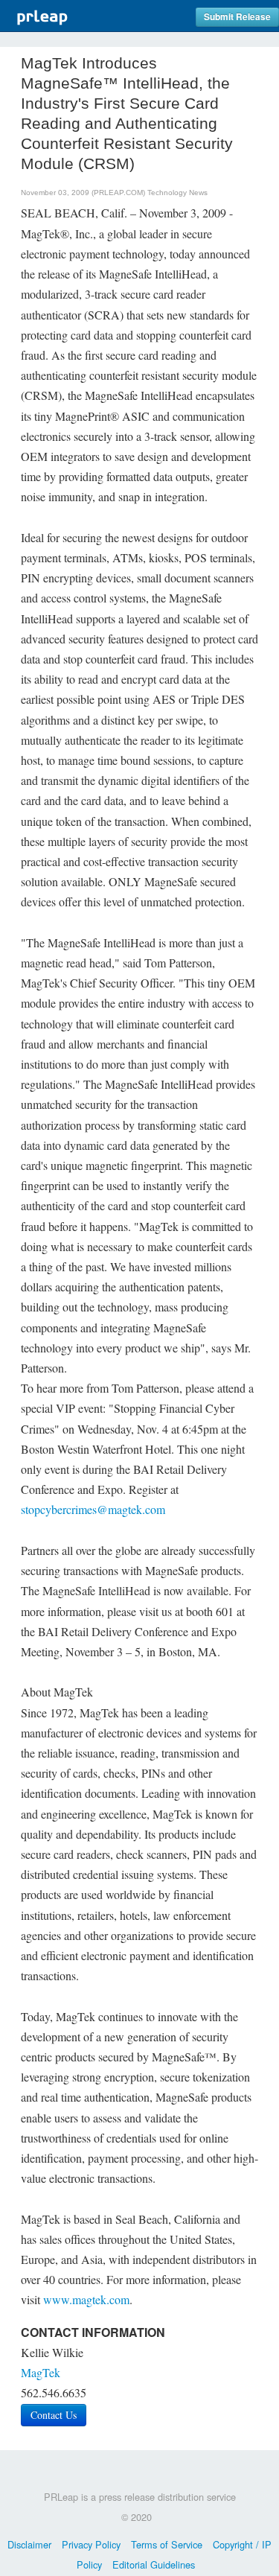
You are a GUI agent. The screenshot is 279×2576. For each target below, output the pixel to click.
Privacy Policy (91, 2544)
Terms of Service (167, 2544)
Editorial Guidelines (154, 2564)
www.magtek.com (86, 2299)
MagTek (41, 2372)
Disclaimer (29, 2544)
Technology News (177, 193)
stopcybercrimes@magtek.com (93, 1509)
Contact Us (54, 2415)
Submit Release (237, 17)
